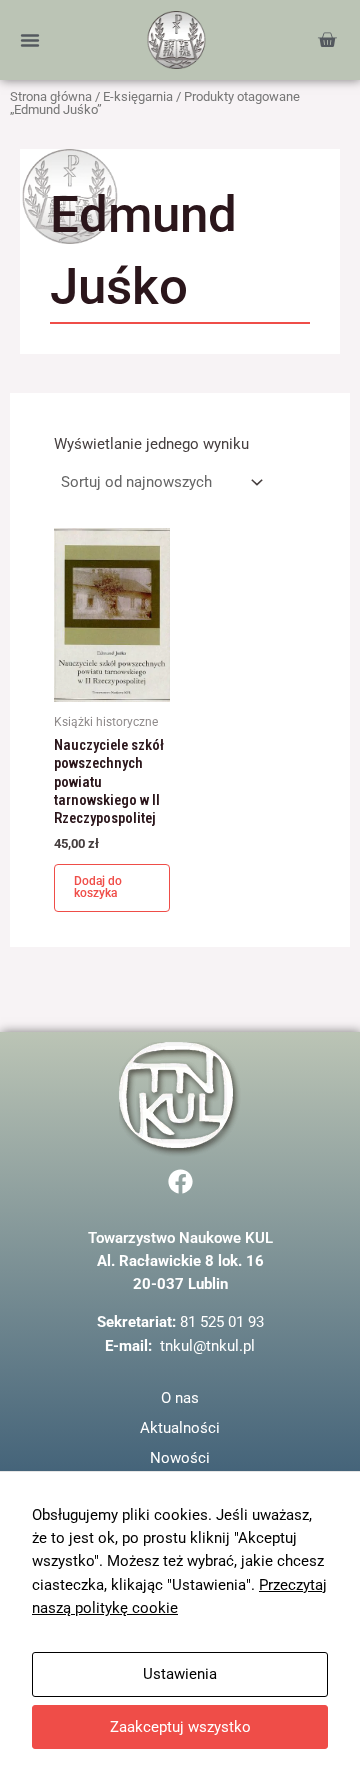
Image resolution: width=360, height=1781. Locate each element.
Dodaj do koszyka (98, 887)
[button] (30, 40)
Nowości (180, 1458)
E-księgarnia (138, 96)
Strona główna (51, 96)
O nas (180, 1398)
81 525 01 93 (222, 1322)
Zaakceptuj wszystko (180, 1727)
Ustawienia (180, 1674)
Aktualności (180, 1428)
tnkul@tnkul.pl (207, 1346)
